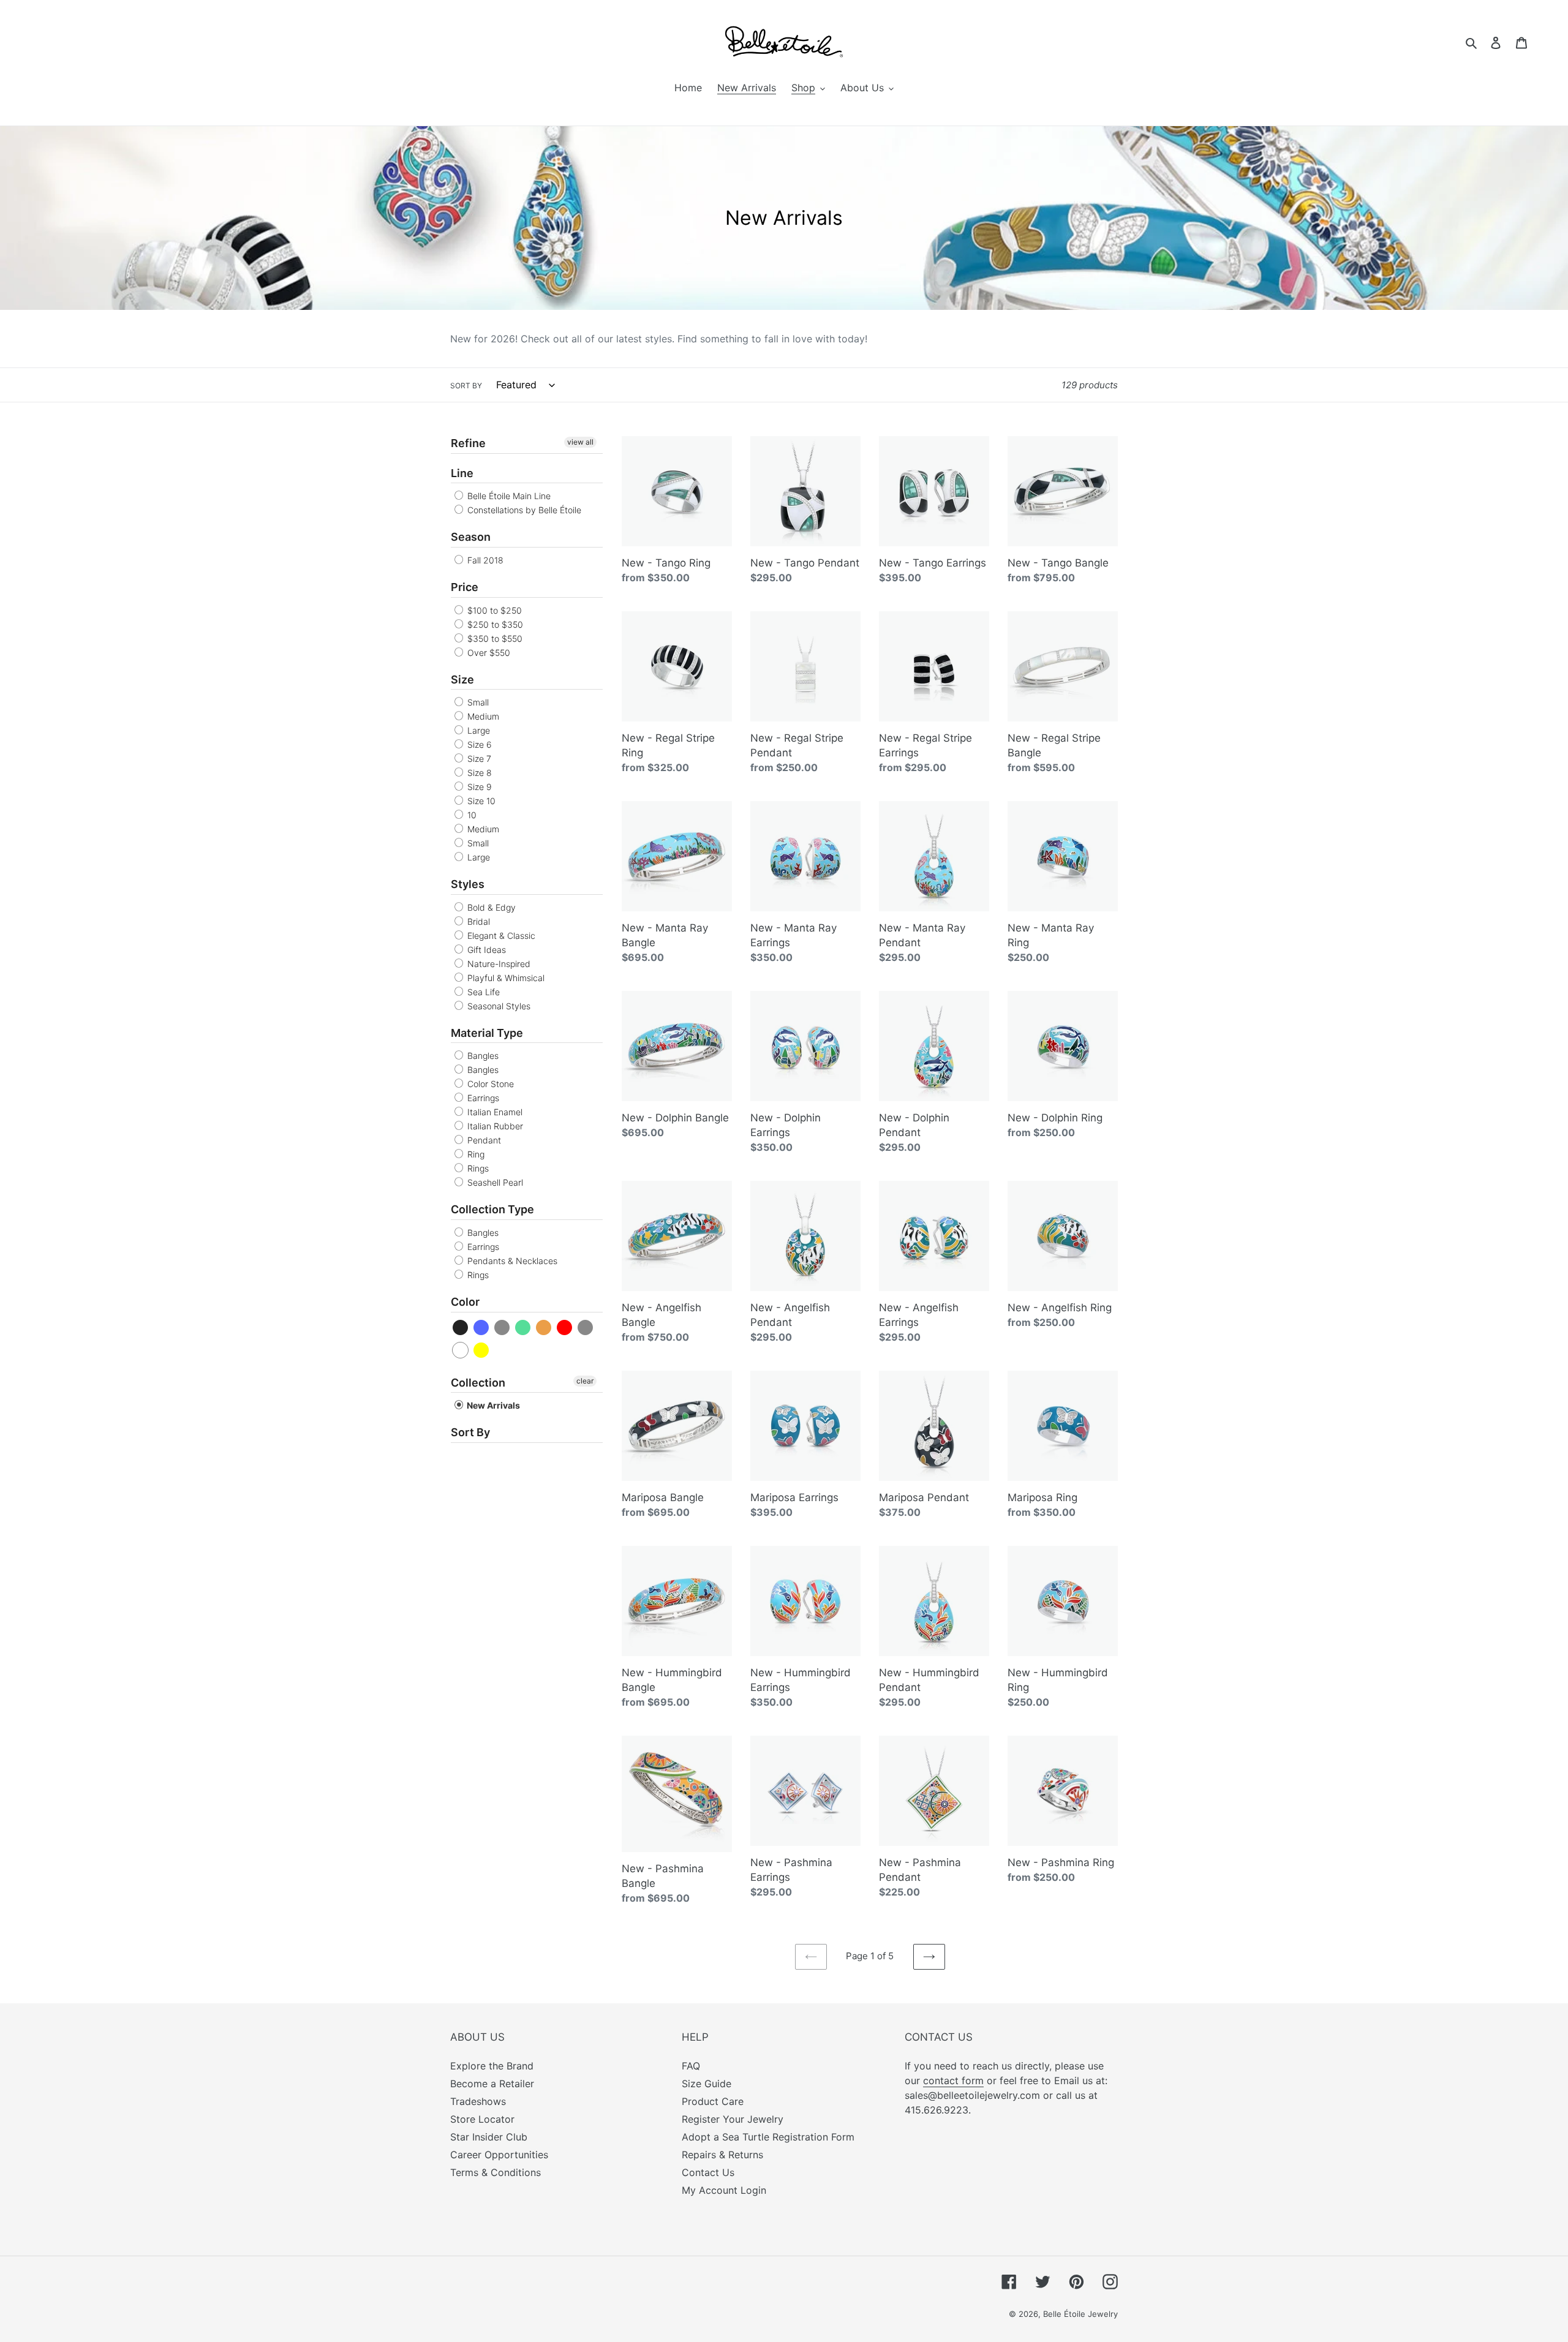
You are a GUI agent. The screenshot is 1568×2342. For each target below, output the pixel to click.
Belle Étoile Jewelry (1080, 2314)
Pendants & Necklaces (511, 1261)
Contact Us (708, 2172)
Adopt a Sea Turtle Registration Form (768, 2137)
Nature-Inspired (498, 964)
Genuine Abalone (503, 1327)
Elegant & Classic (500, 936)
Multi (544, 1327)
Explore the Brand (492, 2066)
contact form (953, 2080)
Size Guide (707, 2084)
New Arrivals (492, 1405)
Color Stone (489, 1084)
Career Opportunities (499, 2155)
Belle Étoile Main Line (508, 496)
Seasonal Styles (498, 1006)
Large (477, 730)
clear (585, 1381)
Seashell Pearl (494, 1182)
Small (477, 702)
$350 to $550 (494, 638)
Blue (482, 1327)
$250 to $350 (494, 624)
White (461, 1350)
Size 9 (478, 787)
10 (471, 815)
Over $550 (488, 653)
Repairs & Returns (722, 2155)
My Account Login (724, 2190)
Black (461, 1327)
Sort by (466, 386)
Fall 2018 (484, 560)
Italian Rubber (494, 1126)
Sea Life (482, 992)
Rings (477, 1168)
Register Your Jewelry (733, 2119)
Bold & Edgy (490, 907)
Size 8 (478, 773)
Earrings (482, 1098)
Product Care (713, 2101)
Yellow (482, 1350)
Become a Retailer (492, 2084)
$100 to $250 (493, 610)
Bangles (482, 1056)
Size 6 (478, 744)
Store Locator (482, 2119)
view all (580, 442)
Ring (475, 1154)
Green (523, 1327)
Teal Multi (586, 1327)
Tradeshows (478, 2101)
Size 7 (478, 759)
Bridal (477, 921)
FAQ (691, 2066)
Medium (482, 716)
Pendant (483, 1140)
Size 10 (480, 801)
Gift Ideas (485, 950)
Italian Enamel (494, 1112)
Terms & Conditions (496, 2172)
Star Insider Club (489, 2137)
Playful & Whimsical (505, 978)
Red (565, 1327)
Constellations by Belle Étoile (523, 510)
